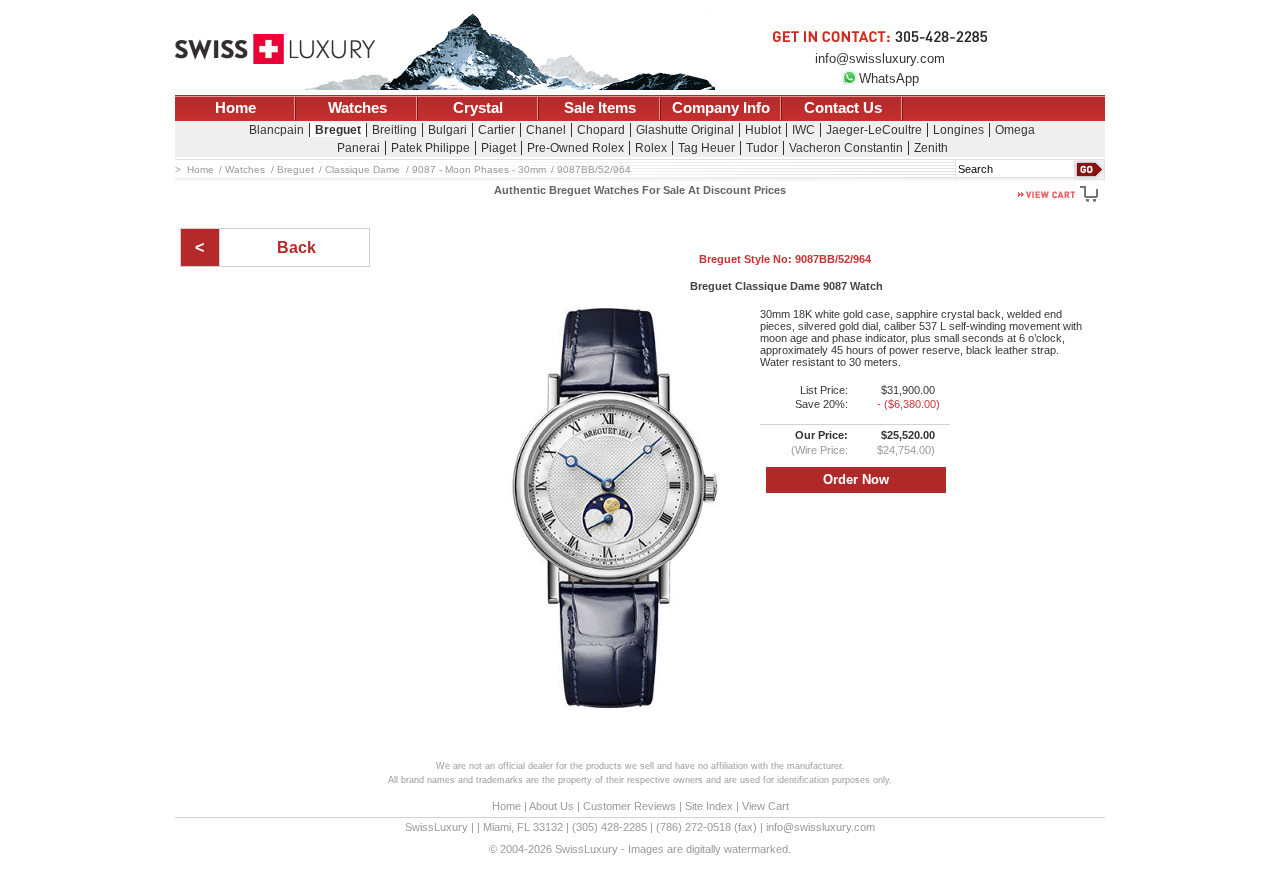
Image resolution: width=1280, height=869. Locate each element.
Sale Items (600, 108)
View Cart (765, 806)
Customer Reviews (629, 806)
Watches (357, 108)
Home (235, 108)
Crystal (478, 108)
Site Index (709, 806)
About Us (551, 806)
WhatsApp (889, 78)
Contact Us (843, 108)
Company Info (721, 108)
